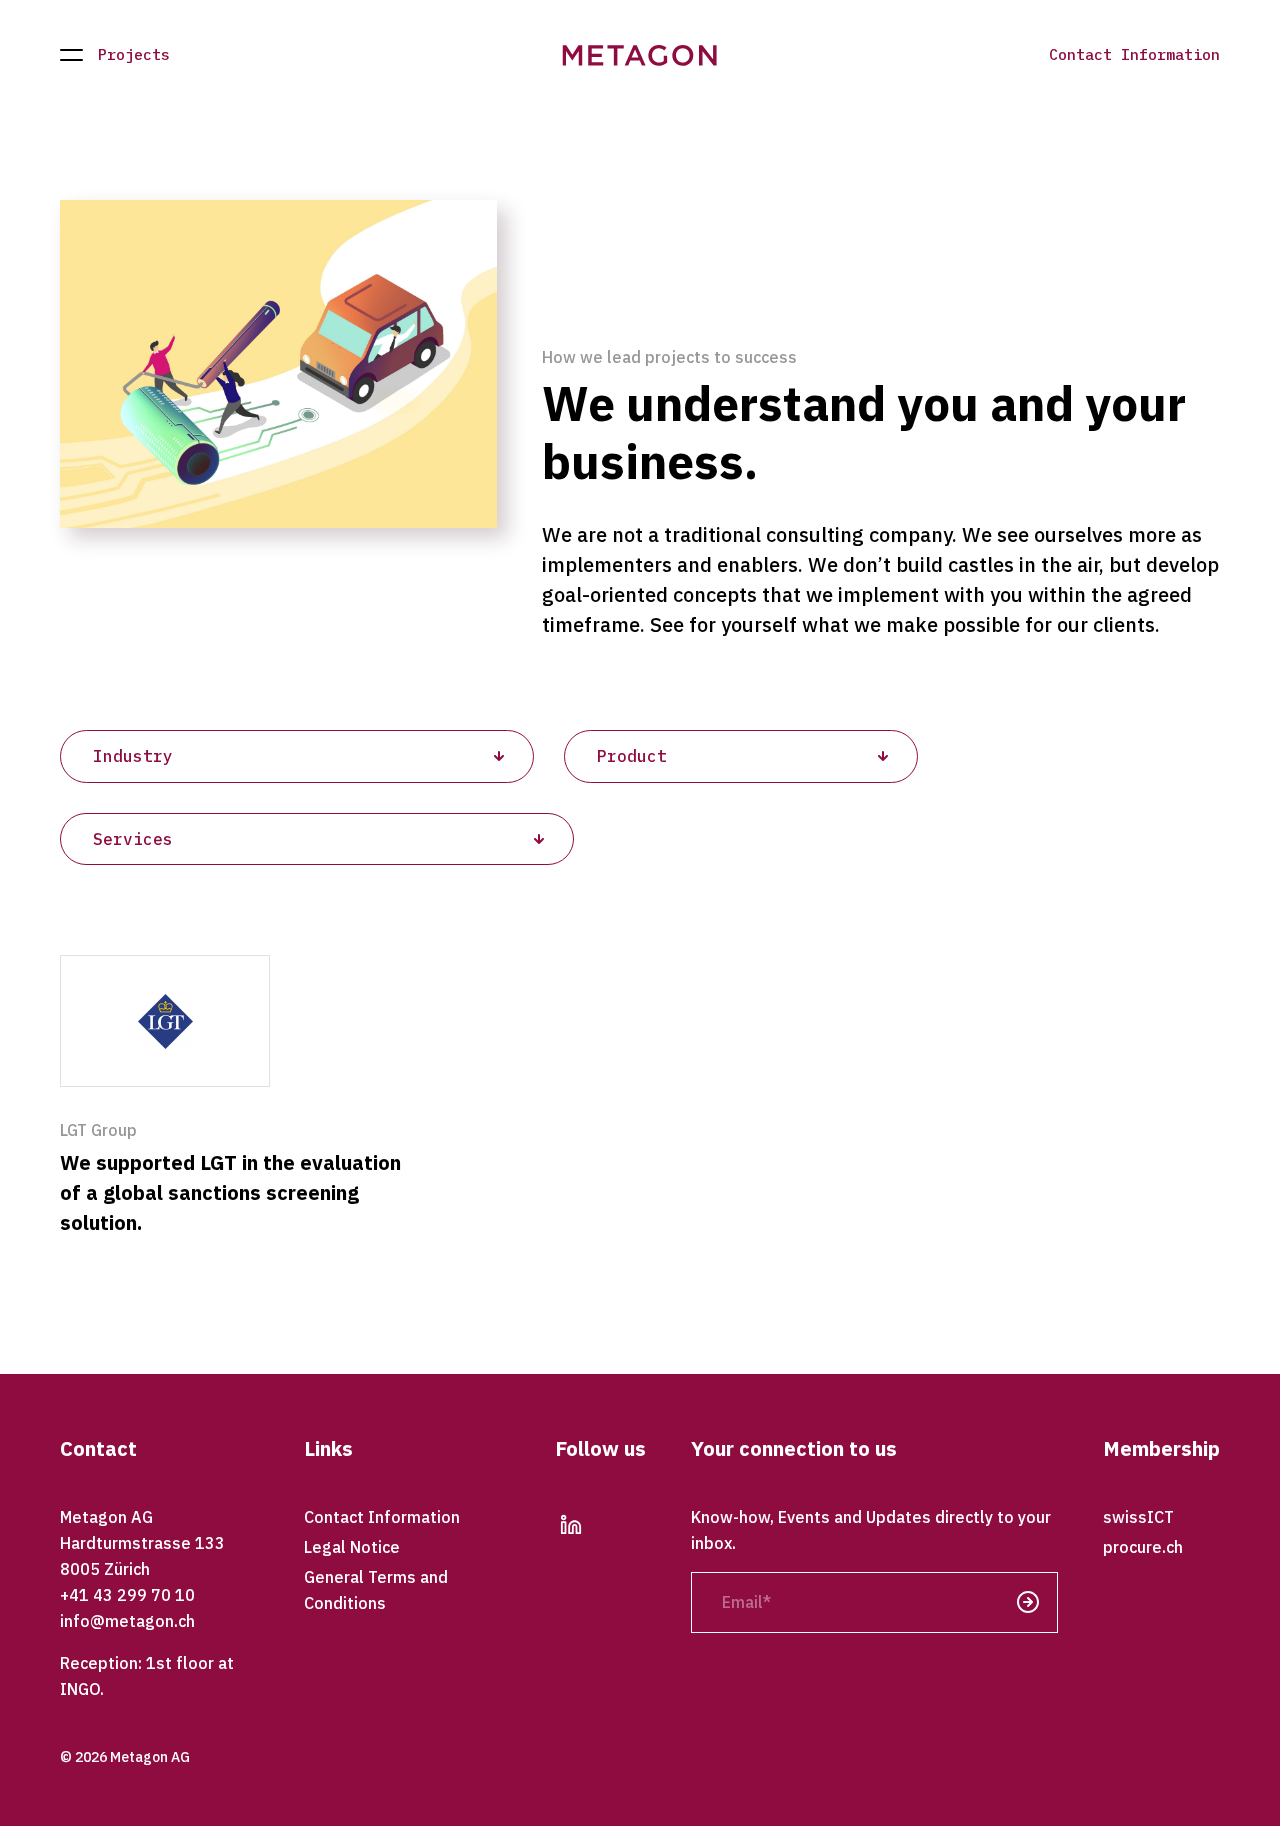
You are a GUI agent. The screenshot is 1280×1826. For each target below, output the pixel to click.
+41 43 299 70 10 (127, 1595)
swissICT (1138, 1517)
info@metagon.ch (127, 1621)
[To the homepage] (640, 55)
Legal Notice (352, 1547)
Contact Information (1134, 55)
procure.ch (1143, 1547)
